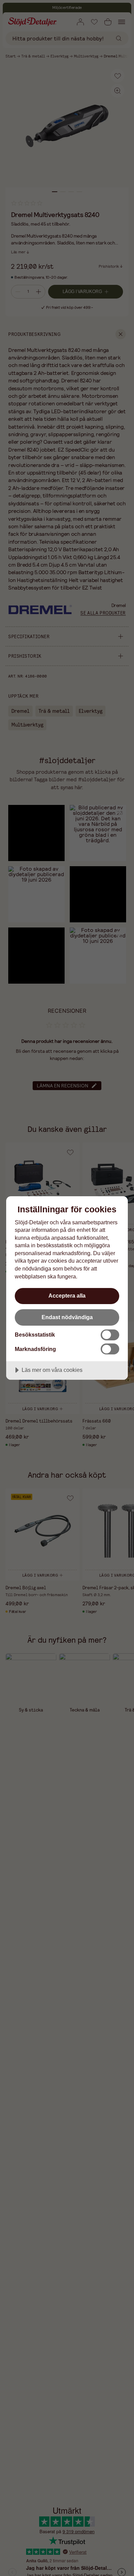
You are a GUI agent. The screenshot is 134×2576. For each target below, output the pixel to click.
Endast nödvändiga (67, 1317)
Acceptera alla (67, 1296)
